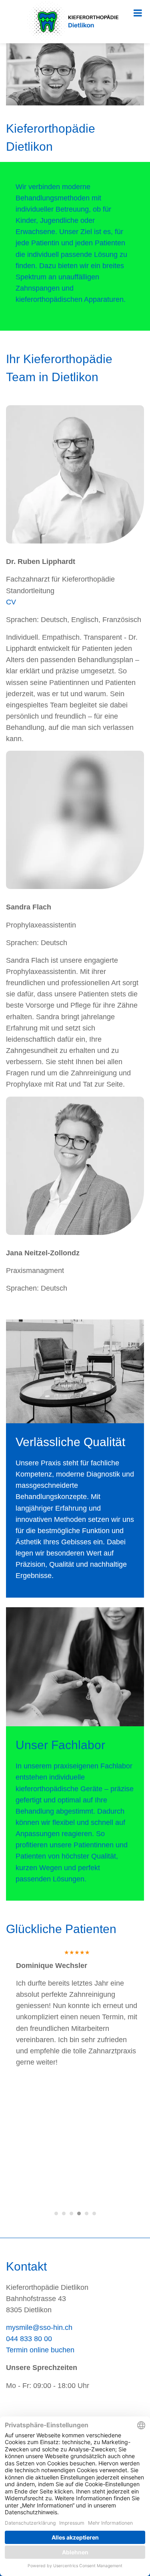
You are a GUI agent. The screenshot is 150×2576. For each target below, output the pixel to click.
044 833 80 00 (29, 2339)
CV (11, 602)
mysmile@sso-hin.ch (39, 2327)
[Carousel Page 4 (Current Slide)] (79, 2213)
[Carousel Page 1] (56, 2213)
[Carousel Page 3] (71, 2213)
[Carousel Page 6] (94, 2213)
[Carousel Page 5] (87, 2213)
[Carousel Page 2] (64, 2213)
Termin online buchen (40, 2350)
